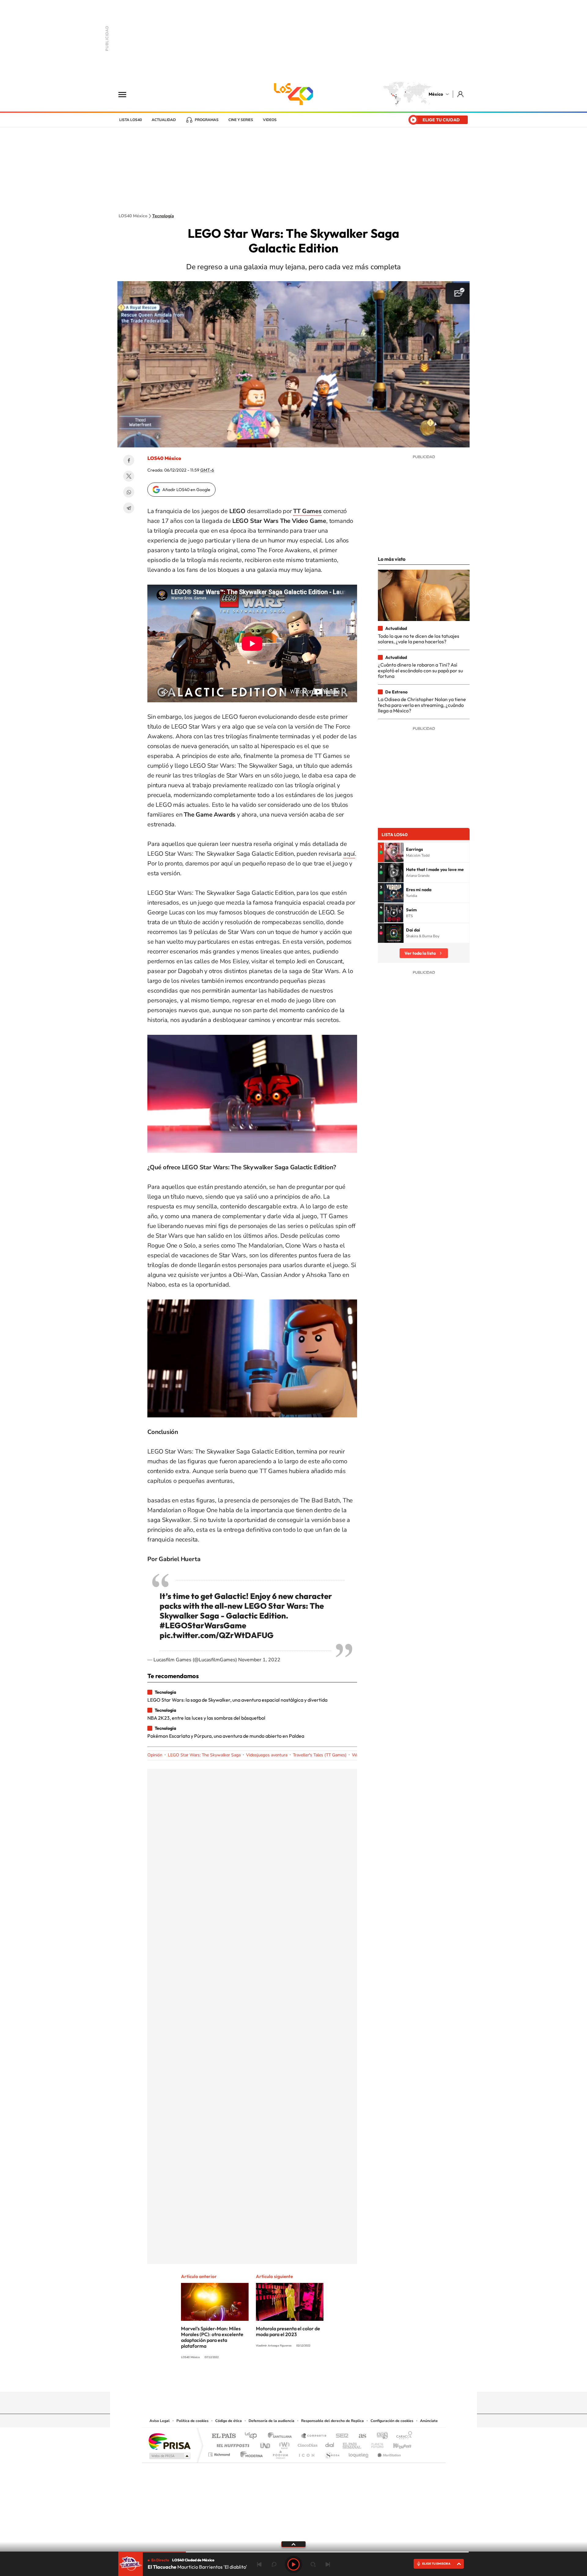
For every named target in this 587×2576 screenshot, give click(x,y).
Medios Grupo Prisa (169, 2456)
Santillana (282, 2436)
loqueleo (359, 2453)
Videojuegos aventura (267, 1755)
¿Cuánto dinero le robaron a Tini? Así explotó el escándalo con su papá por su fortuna (420, 670)
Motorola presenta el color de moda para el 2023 (288, 2331)
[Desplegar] (293, 2544)
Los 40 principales (253, 2436)
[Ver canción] (394, 852)
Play (293, 2564)
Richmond (220, 2453)
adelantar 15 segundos (313, 2564)
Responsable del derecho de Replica (332, 2421)
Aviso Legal (160, 2421)
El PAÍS (224, 2436)
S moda (332, 2453)
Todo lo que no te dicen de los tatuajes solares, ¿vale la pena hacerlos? (419, 639)
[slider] (293, 2552)
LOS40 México (293, 94)
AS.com (360, 2436)
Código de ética (229, 2421)
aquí (349, 854)
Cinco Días (307, 2444)
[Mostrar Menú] (126, 94)
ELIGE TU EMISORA (436, 2564)
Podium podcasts (280, 2453)
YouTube (275, 2380)
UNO (266, 2444)
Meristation (388, 2453)
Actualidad (164, 120)
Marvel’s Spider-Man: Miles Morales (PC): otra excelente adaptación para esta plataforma (212, 2337)
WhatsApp (129, 492)
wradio (283, 2444)
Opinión (155, 1755)
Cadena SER (340, 2436)
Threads (324, 2380)
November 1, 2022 (259, 1660)
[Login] (461, 94)
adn (380, 2436)
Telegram (129, 508)
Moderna (250, 2453)
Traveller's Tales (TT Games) (320, 1755)
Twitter (129, 476)
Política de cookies (192, 2421)
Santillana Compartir (314, 2436)
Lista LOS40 (131, 120)
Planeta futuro (375, 2444)
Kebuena (397, 2444)
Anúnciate (429, 2421)
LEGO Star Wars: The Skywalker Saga (204, 1755)
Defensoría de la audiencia (271, 2421)
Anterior (259, 2564)
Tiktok (263, 2380)
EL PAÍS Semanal (352, 2444)
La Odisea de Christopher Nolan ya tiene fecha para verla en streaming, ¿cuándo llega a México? (422, 705)
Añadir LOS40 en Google (186, 490)
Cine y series (241, 120)
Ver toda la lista (420, 953)
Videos (270, 120)
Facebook (129, 460)
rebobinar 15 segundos (274, 2564)
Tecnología (163, 216)
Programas (207, 120)
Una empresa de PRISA (169, 2441)
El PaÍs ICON (306, 2453)
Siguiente (328, 2564)
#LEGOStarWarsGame (203, 1625)
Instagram (287, 2380)
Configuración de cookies (392, 2421)
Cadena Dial (330, 2444)
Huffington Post (232, 2444)
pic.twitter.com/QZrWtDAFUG (217, 1635)
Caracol (402, 2436)
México (436, 94)
